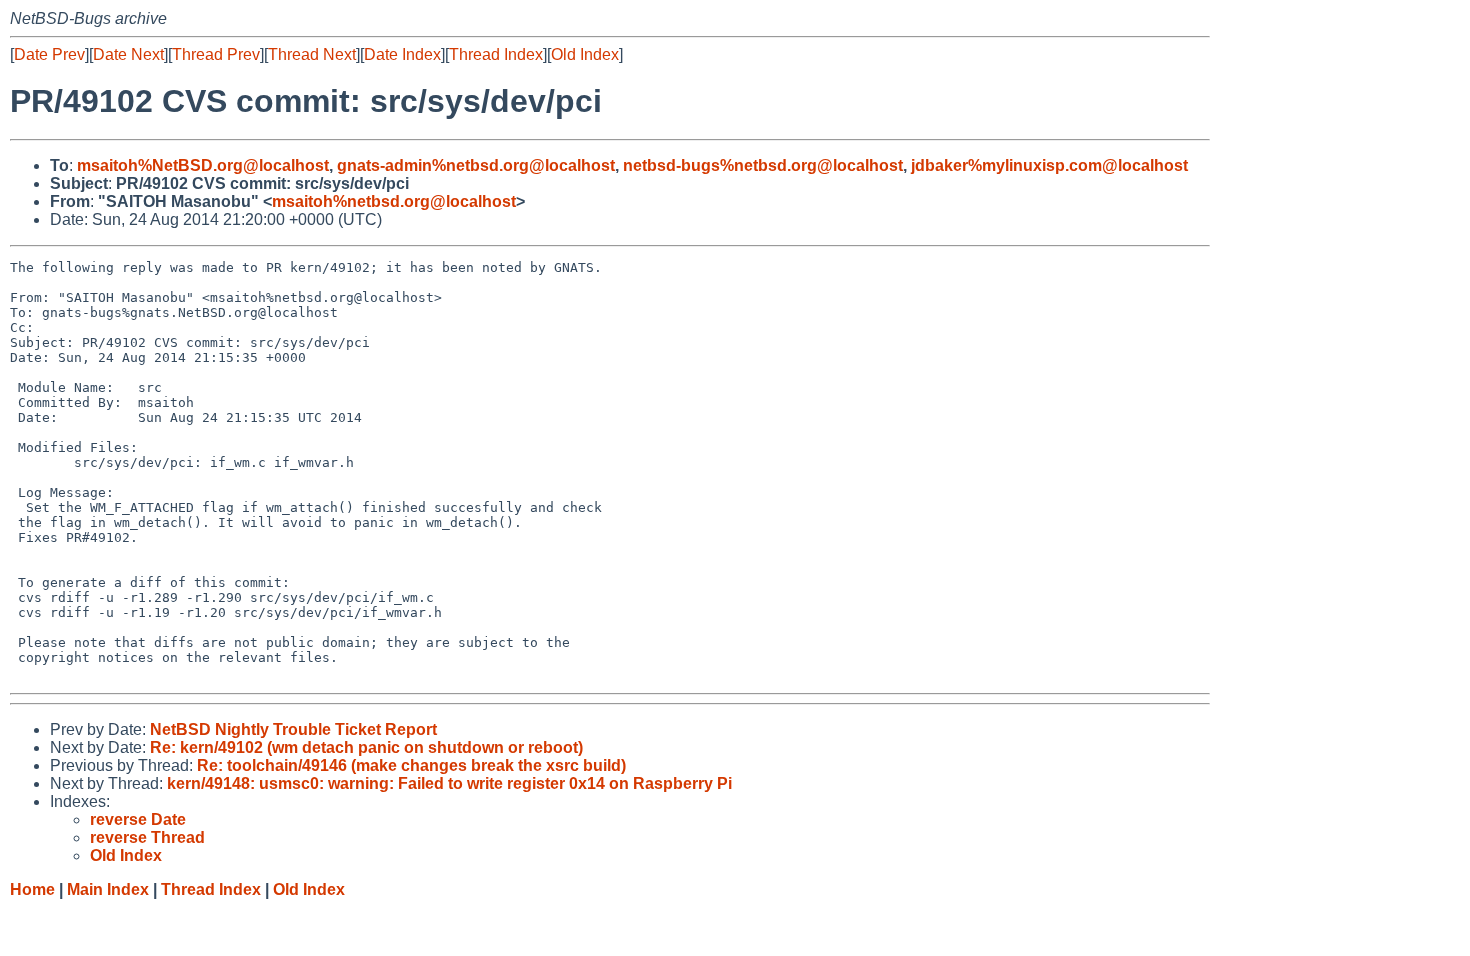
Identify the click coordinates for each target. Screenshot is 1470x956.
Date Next (128, 54)
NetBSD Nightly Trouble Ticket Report (293, 729)
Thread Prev (216, 54)
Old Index (585, 54)
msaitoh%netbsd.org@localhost (394, 201)
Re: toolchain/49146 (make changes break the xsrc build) (411, 765)
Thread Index (496, 54)
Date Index (402, 54)
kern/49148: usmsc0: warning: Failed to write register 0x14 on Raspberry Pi (449, 783)
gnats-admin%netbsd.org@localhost (476, 165)
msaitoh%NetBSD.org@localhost (203, 165)
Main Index (108, 889)
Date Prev (49, 54)
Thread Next (312, 54)
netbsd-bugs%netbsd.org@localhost (763, 165)
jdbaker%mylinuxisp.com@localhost (1049, 165)
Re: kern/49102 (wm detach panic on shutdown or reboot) (366, 747)
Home (32, 889)
